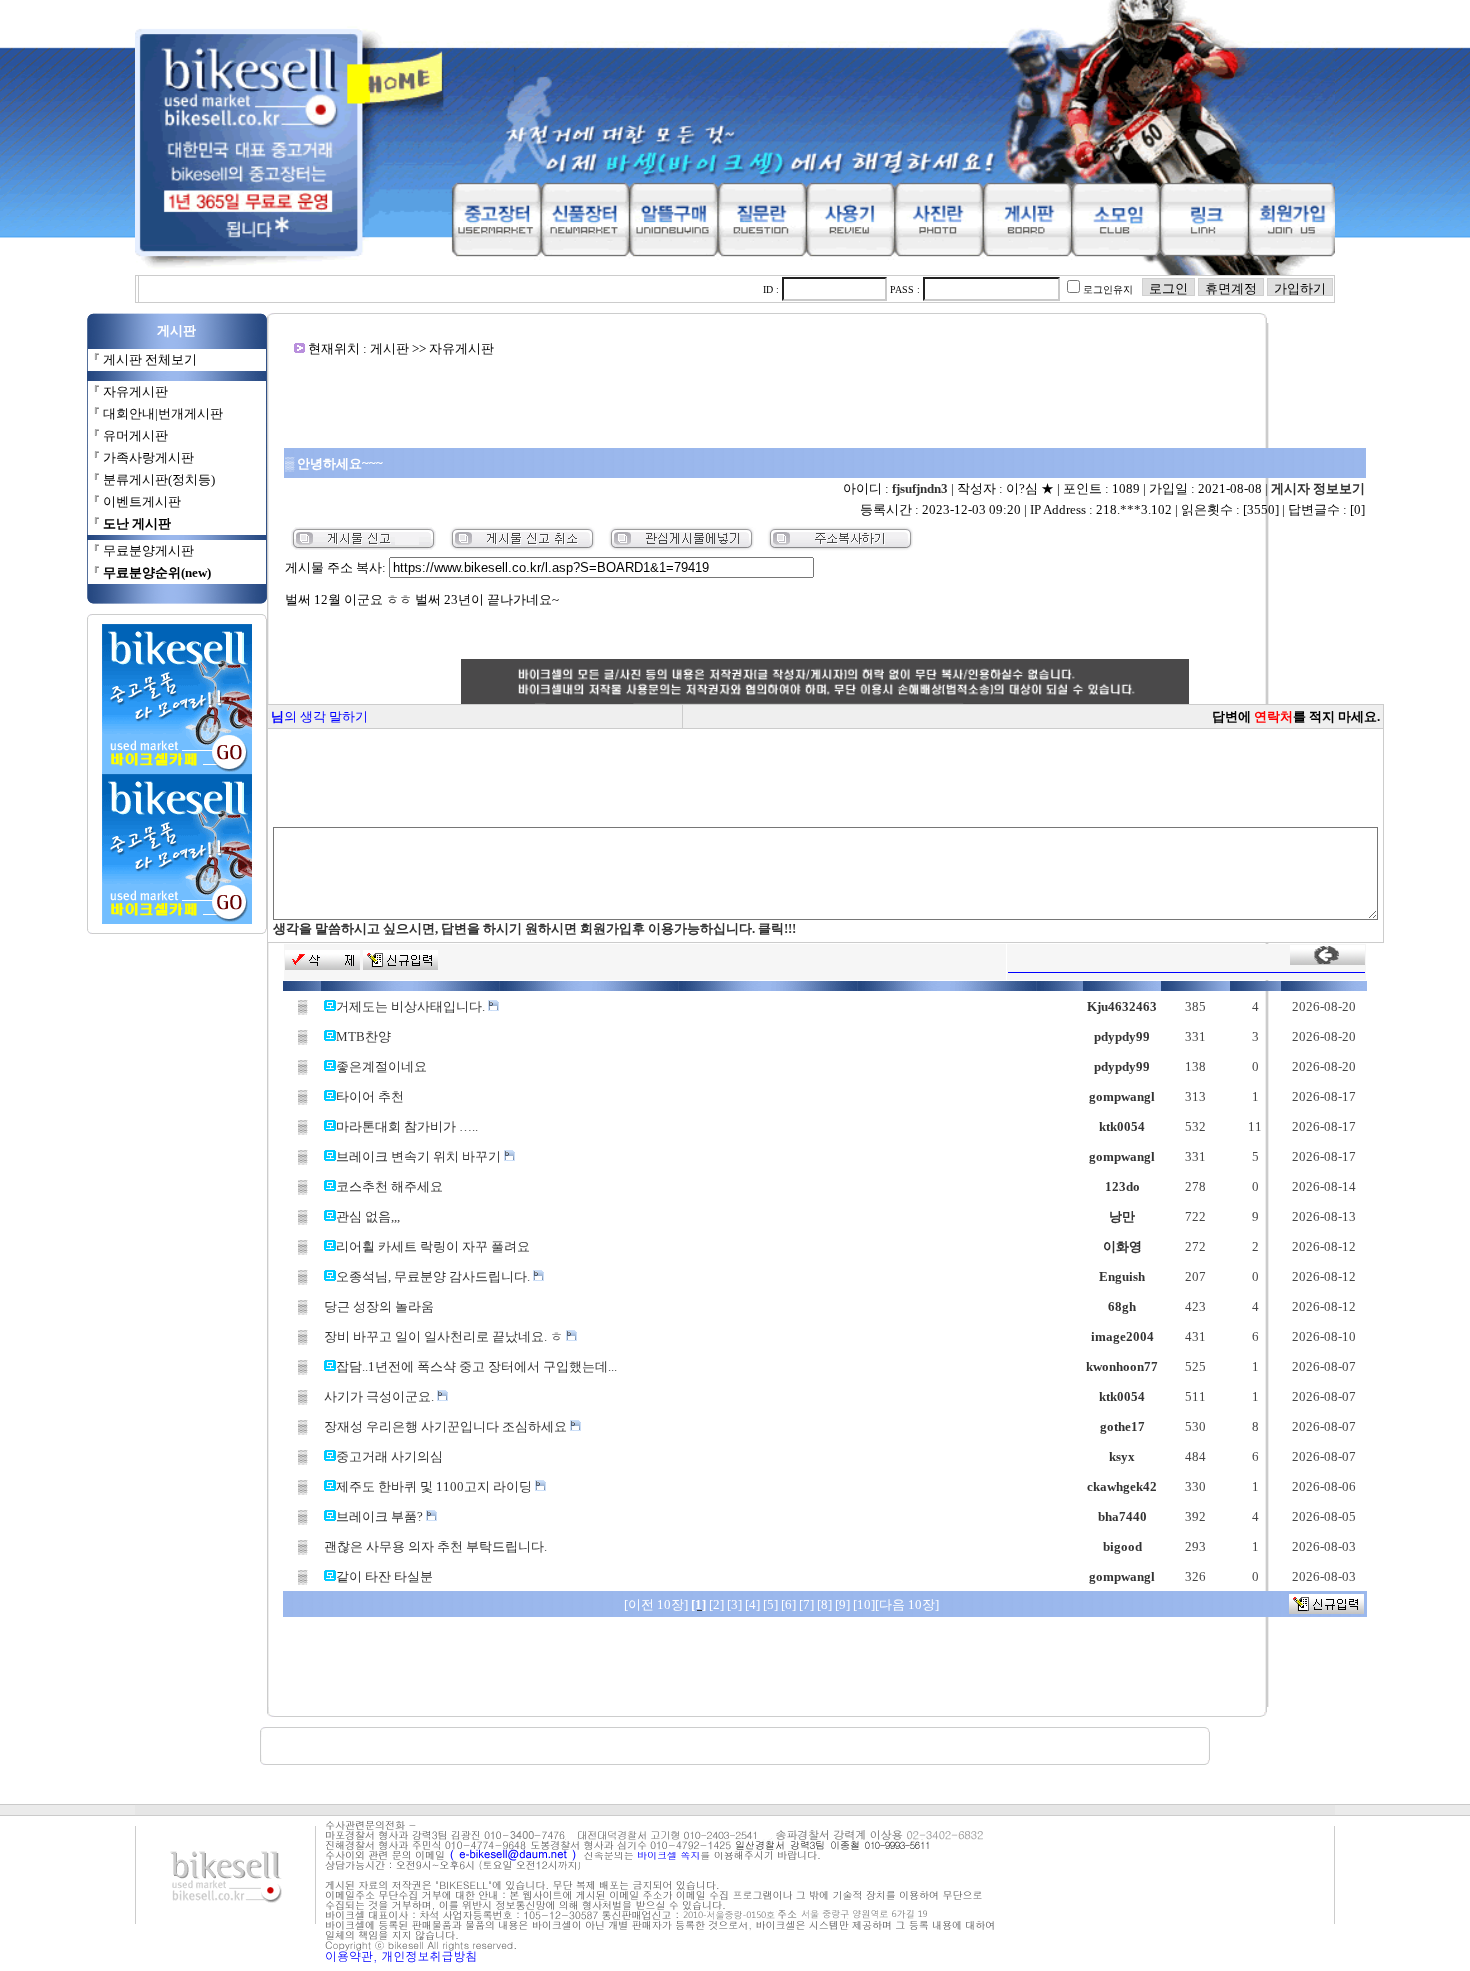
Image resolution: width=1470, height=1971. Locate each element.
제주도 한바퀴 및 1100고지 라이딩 (435, 1486)
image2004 (1122, 1336)
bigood (1122, 1546)
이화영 (1122, 1246)
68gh (1122, 1306)
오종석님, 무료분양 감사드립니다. (434, 1276)
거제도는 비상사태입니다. (412, 1006)
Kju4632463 (1122, 1006)
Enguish (1122, 1276)
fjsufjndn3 (920, 488)
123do (1122, 1186)
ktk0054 (1122, 1126)
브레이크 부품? (381, 1516)
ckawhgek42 (1122, 1486)
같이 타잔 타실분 (384, 1576)
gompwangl (1122, 1096)
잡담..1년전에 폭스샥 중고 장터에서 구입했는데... (476, 1366)
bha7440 (1122, 1516)
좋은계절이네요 (381, 1066)
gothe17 (1122, 1426)
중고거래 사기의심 (389, 1456)
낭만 (1122, 1216)
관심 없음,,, (368, 1216)
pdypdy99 (1122, 1036)
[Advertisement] (825, 402)
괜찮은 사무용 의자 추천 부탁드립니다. (435, 1546)
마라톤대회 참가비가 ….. (407, 1126)
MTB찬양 (363, 1036)
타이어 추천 (370, 1096)
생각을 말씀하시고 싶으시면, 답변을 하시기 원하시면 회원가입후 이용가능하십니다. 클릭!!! (534, 928)
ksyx (1122, 1456)
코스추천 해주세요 (389, 1186)
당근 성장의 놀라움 (379, 1306)
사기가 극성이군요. (380, 1396)
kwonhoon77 (1122, 1366)
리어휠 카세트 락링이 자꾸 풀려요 (433, 1246)
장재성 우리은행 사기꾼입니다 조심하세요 (447, 1426)
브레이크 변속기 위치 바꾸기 (420, 1156)
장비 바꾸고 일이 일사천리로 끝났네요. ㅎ (445, 1336)
